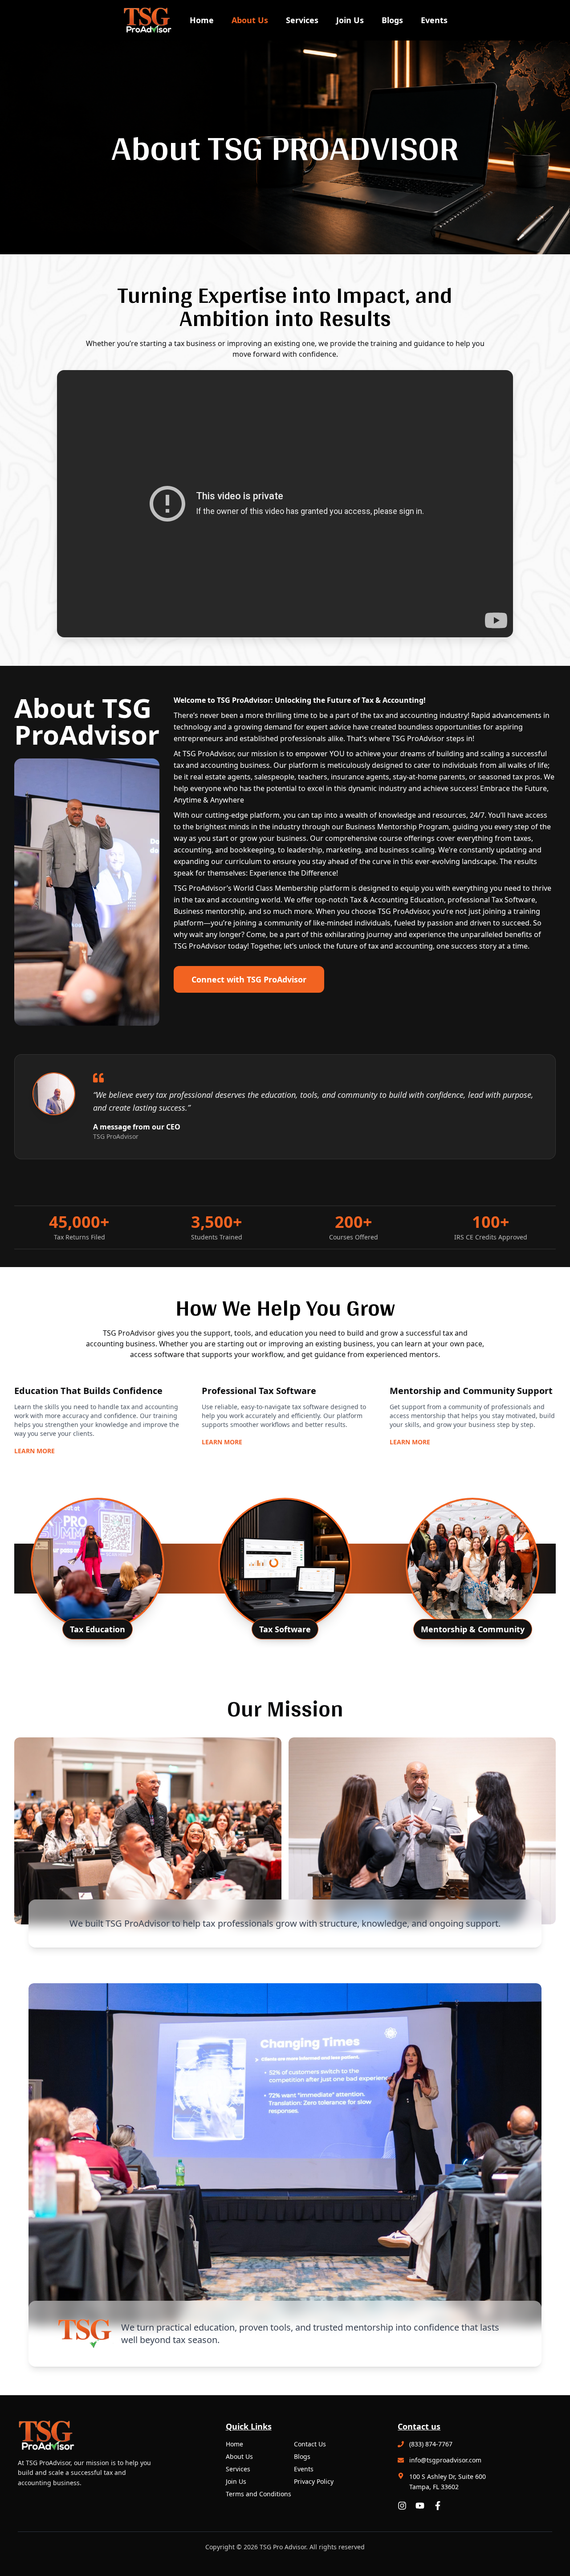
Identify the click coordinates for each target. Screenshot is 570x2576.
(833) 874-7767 (431, 2444)
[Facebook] (438, 2506)
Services (302, 20)
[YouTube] (420, 2506)
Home (202, 20)
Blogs (392, 20)
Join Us (350, 20)
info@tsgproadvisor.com (445, 2460)
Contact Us (310, 2444)
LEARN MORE (35, 1451)
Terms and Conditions (259, 2494)
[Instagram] (402, 2506)
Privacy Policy (314, 2481)
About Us (250, 20)
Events (434, 20)
